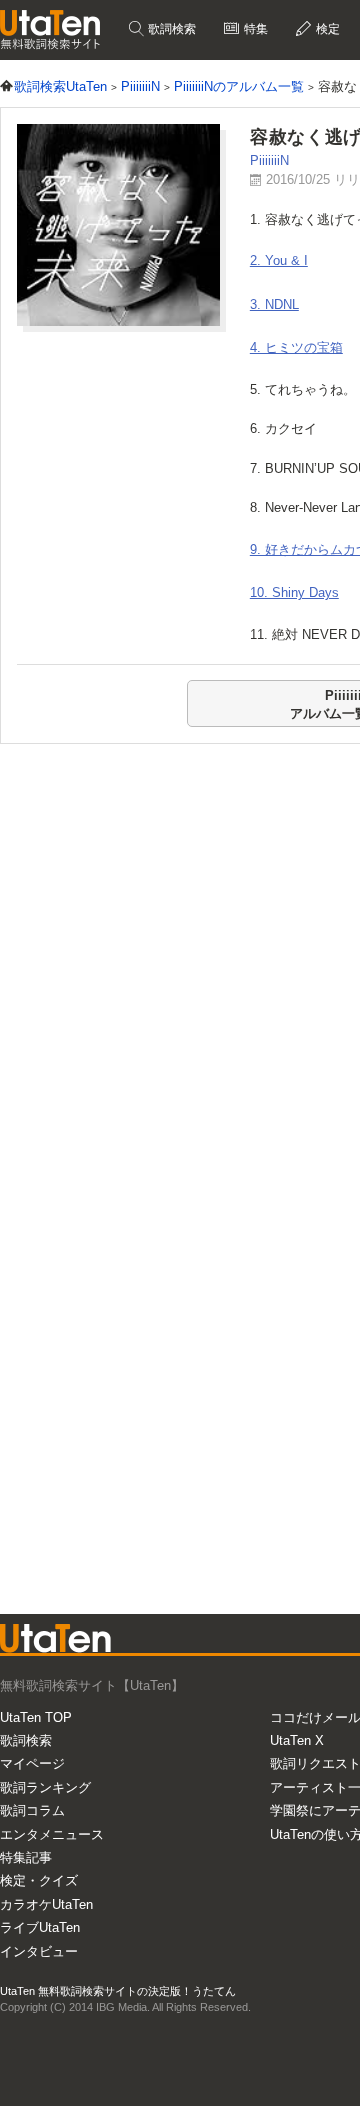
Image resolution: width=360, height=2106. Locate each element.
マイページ (32, 1763)
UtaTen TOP (36, 1717)
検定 (326, 29)
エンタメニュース (52, 1834)
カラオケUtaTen (46, 1904)
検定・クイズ (39, 1880)
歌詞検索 (170, 29)
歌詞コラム (32, 1810)
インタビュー (39, 1951)
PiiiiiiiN (269, 160)
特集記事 (26, 1857)
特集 (254, 29)
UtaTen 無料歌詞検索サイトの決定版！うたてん (118, 1991)
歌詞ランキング (45, 1787)
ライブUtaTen (40, 1927)
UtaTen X (297, 1740)
